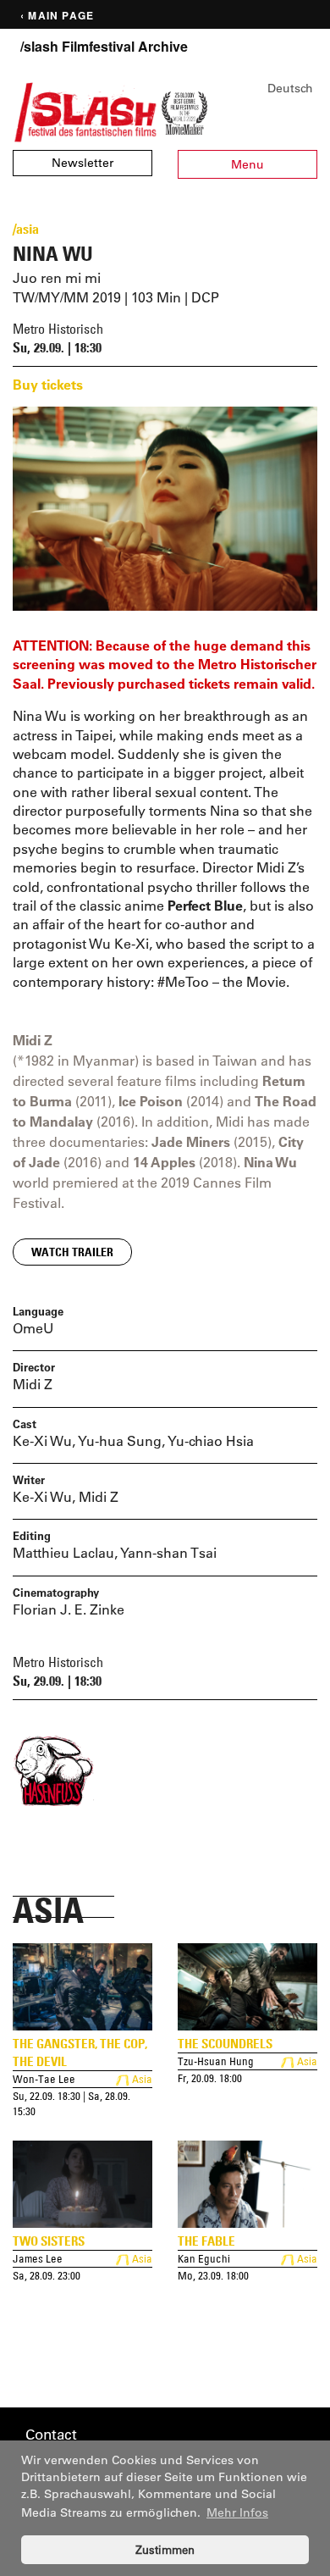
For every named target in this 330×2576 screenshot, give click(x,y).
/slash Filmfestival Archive (104, 47)
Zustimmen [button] (165, 2549)
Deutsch (290, 88)
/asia (26, 229)
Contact (51, 2434)
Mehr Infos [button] (237, 2512)
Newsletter (82, 163)
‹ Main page (57, 16)
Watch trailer (72, 1252)
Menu (247, 164)
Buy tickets (48, 384)
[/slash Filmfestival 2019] (85, 111)
